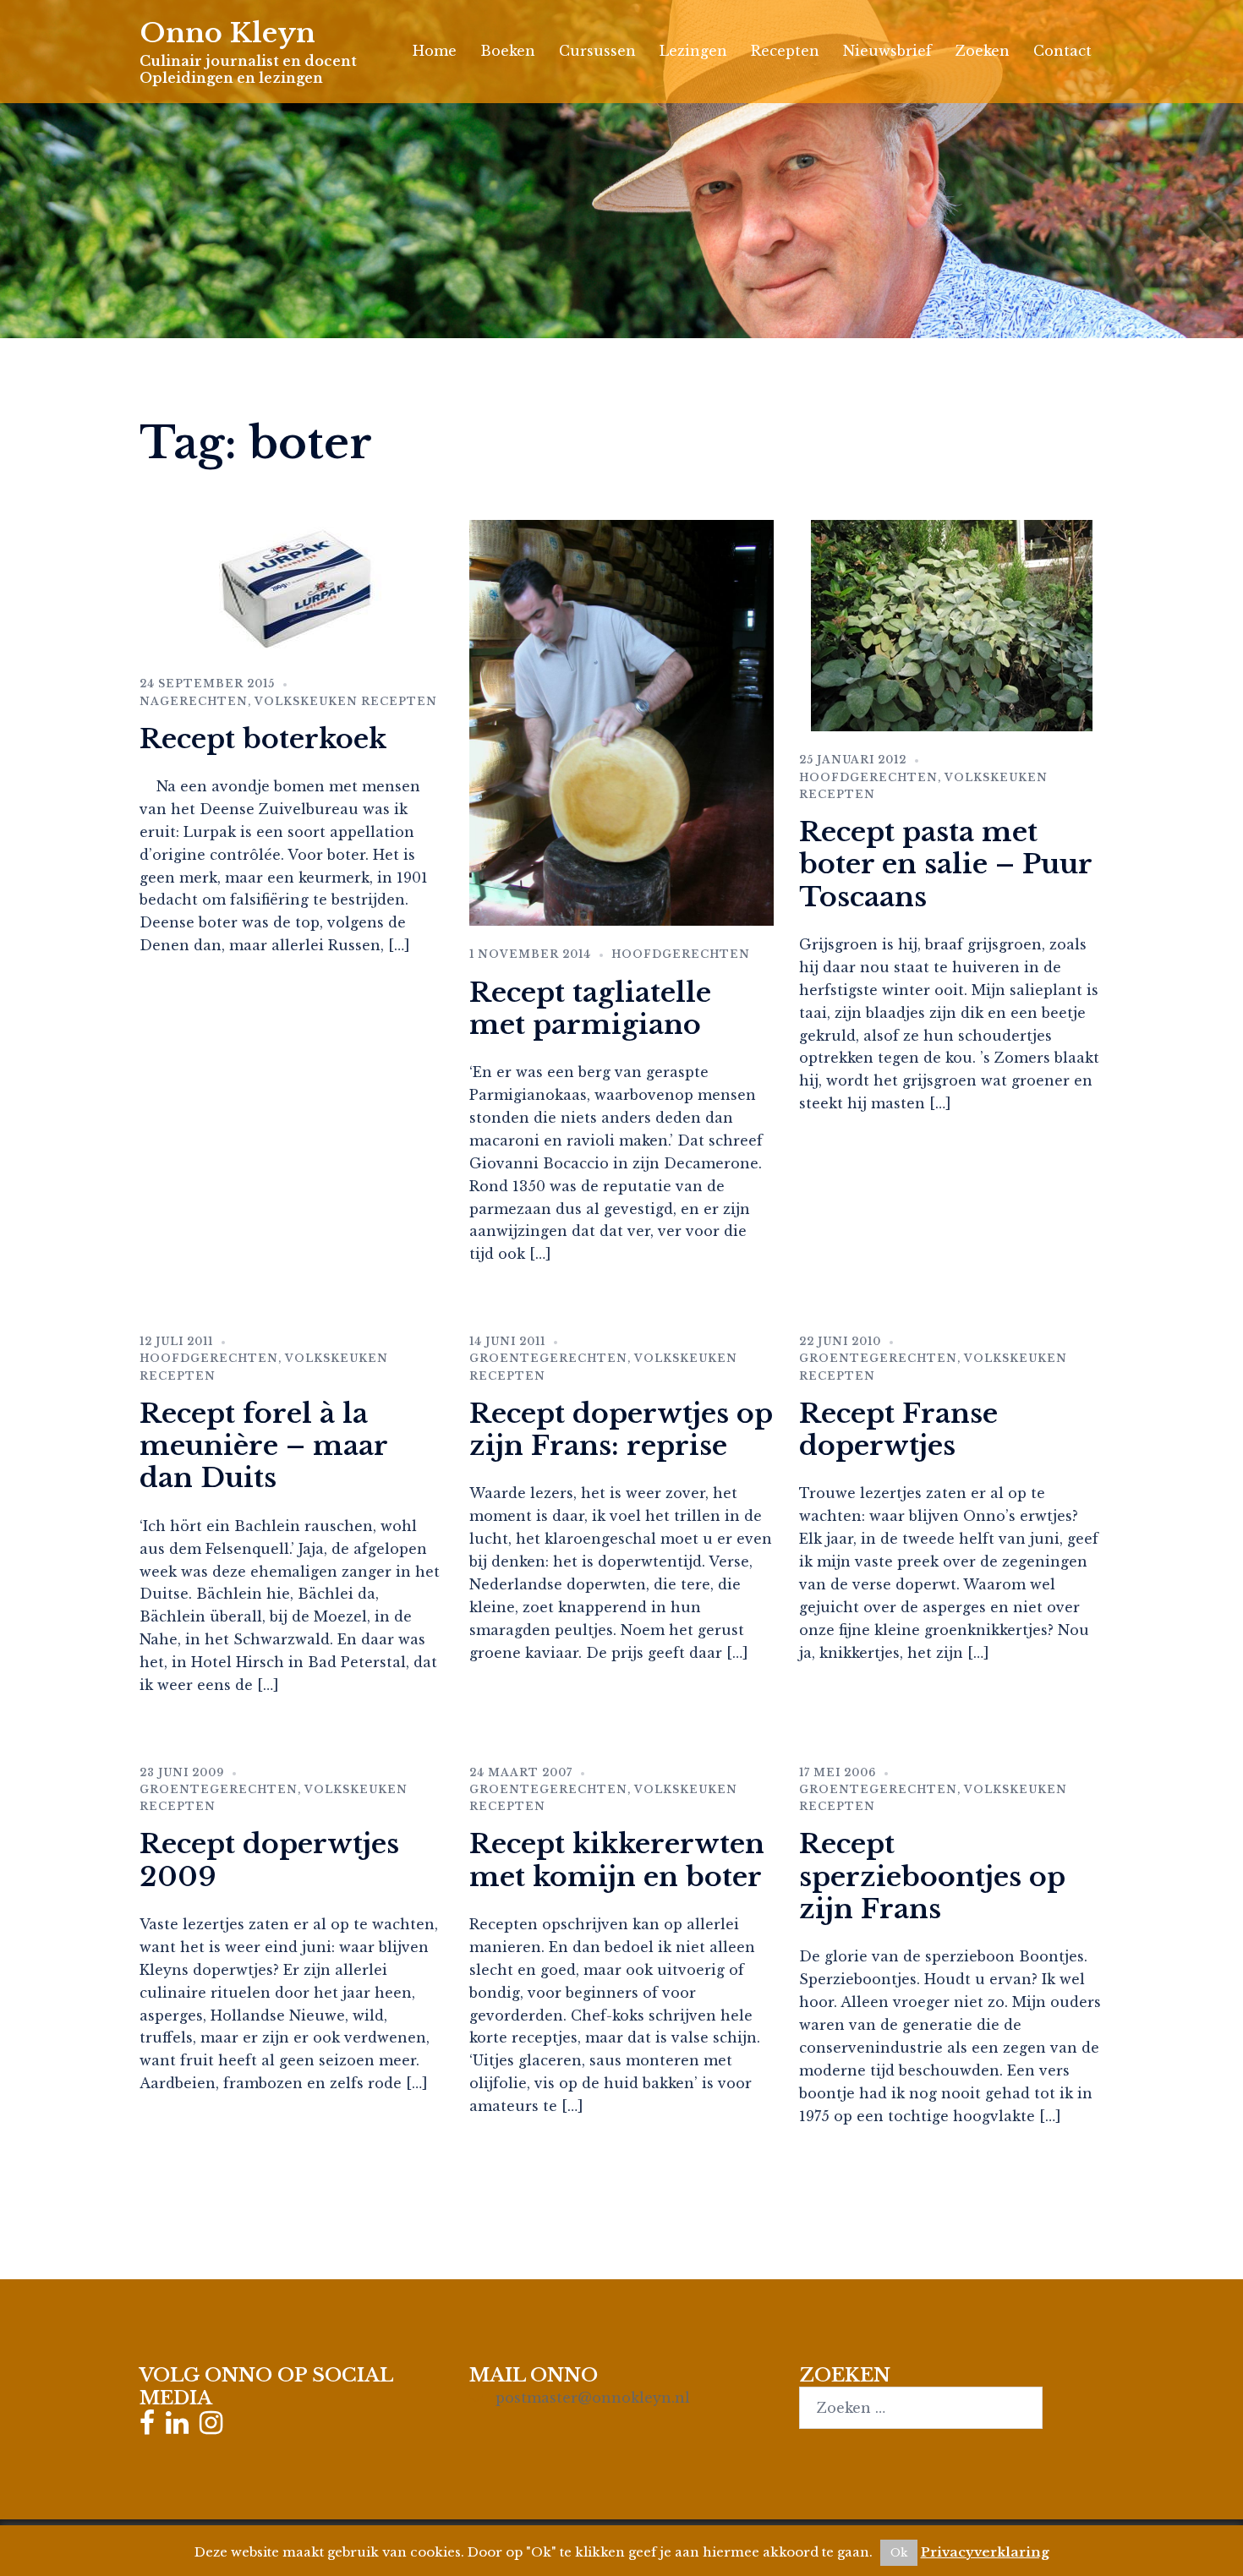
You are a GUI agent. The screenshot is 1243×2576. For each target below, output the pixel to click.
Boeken (508, 51)
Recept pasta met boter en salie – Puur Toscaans (945, 864)
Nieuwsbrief (887, 51)
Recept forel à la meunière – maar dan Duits (263, 1446)
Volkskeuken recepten (346, 701)
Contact (1062, 51)
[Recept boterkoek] (292, 587)
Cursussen (597, 51)
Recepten (785, 51)
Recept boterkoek (263, 739)
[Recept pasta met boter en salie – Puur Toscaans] (952, 625)
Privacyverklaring (985, 2552)
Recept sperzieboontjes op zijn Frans (932, 1876)
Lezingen (693, 51)
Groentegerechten (548, 1358)
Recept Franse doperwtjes (898, 1430)
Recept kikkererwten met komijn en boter (617, 1860)
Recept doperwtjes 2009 (269, 1860)
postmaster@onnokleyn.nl (593, 2398)
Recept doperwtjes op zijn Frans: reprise (621, 1430)
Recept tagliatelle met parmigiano (590, 1009)
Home (435, 51)
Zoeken (983, 51)
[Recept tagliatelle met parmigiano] (621, 722)
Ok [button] (899, 2553)
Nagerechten (194, 701)
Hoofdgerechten (681, 954)
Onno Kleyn (227, 33)
